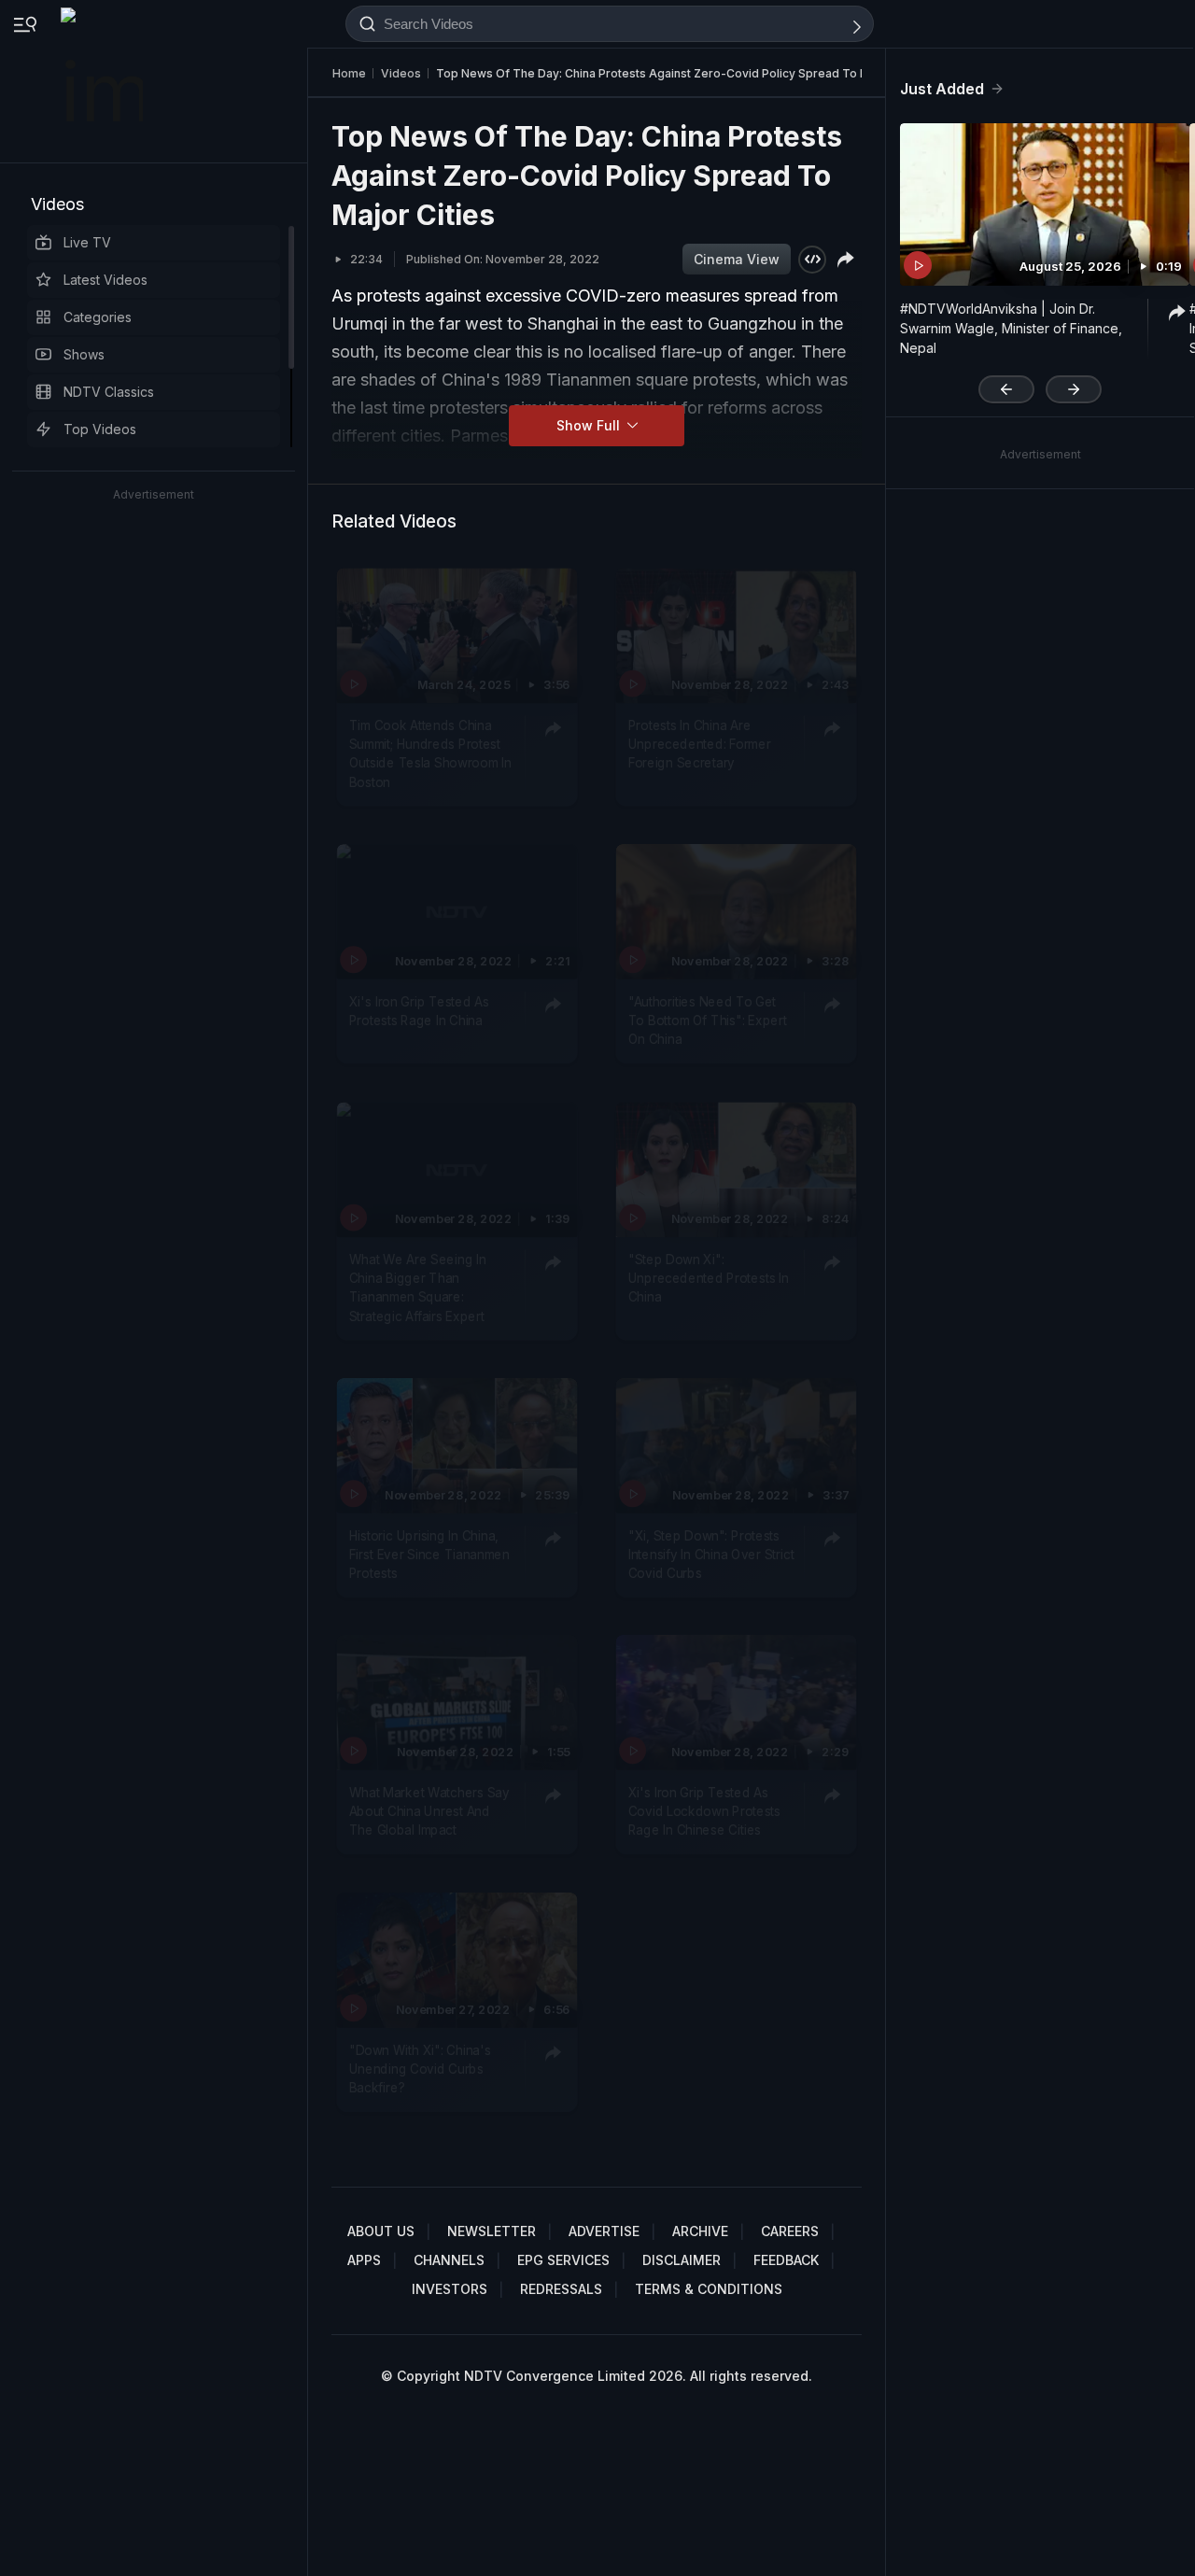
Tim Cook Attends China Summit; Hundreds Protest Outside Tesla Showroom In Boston (430, 754)
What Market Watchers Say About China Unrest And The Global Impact (429, 1812)
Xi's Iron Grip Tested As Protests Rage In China (419, 1011)
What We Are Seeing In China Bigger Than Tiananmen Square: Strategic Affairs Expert (418, 1288)
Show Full (590, 425)
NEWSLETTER (492, 2231)
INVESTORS (450, 2289)
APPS (364, 2260)
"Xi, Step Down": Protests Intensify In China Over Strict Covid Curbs (711, 1554)
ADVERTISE (604, 2231)
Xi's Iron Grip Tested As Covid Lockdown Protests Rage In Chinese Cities (704, 1812)
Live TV (87, 242)
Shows (84, 354)
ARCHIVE (700, 2231)
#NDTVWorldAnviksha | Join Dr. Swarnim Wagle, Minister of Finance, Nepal (1011, 328)
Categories (98, 317)
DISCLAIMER (682, 2260)
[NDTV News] (104, 81)
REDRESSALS (561, 2289)
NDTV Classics (109, 392)
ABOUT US (381, 2231)
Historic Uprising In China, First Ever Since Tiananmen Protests (429, 1554)
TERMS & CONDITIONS (709, 2289)
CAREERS (790, 2231)
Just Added (942, 89)
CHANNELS (449, 2260)
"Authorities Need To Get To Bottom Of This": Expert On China (708, 1021)
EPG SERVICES (563, 2260)
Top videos (100, 429)
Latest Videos (105, 280)
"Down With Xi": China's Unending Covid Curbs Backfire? (420, 2069)
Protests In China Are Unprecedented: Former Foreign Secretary (700, 745)
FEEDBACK (786, 2260)
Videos (57, 204)
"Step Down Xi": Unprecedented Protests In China (709, 1279)
